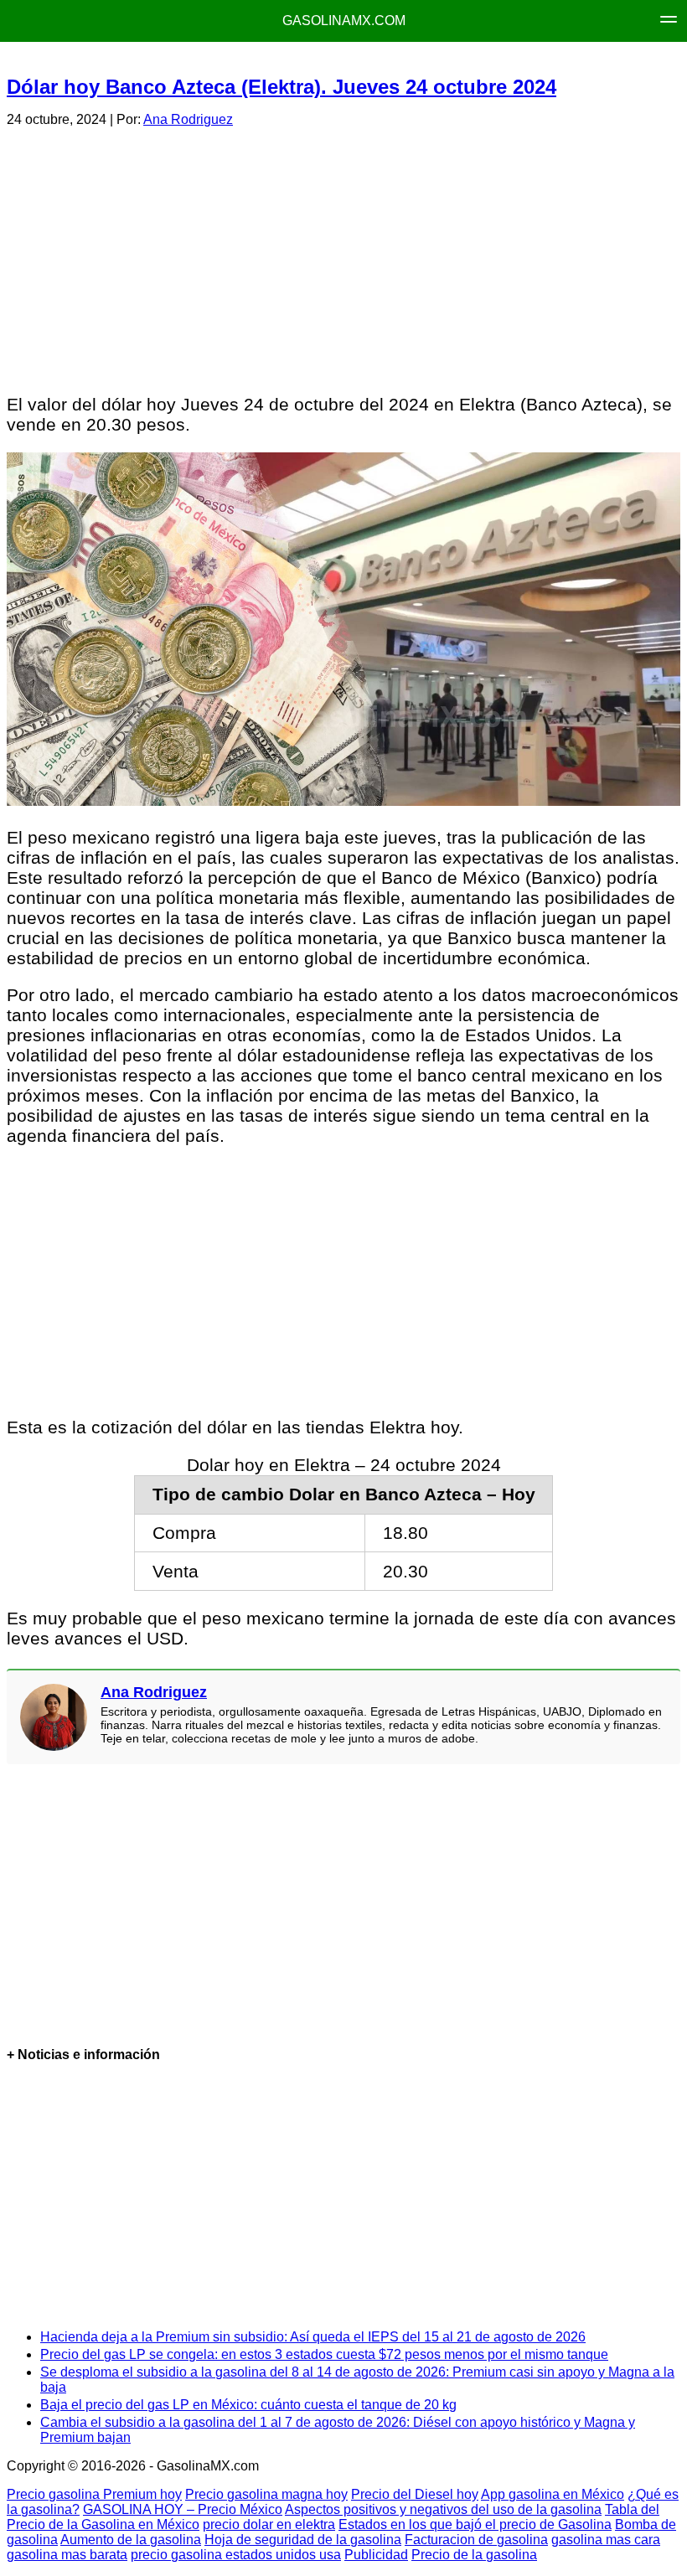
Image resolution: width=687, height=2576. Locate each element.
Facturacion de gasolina (476, 2540)
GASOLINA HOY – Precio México (183, 2509)
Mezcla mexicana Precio (170, 59)
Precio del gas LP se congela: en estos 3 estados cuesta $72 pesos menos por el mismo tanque (324, 2354)
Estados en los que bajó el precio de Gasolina (475, 2524)
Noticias (438, 59)
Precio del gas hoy (328, 59)
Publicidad (376, 2555)
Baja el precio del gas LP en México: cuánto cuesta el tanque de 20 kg (248, 2405)
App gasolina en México (553, 2494)
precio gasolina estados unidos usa (236, 2555)
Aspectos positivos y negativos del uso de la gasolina (443, 2509)
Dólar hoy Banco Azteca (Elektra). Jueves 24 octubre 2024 (282, 87)
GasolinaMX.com (344, 21)
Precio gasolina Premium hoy (94, 2494)
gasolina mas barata (67, 2555)
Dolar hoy (522, 59)
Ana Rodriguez (188, 119)
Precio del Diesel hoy (415, 2494)
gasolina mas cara (606, 2540)
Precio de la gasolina (474, 2555)
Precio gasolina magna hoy (266, 2494)
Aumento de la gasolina (131, 2540)
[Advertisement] (343, 258)
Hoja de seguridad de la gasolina (303, 2540)
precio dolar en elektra (269, 2524)
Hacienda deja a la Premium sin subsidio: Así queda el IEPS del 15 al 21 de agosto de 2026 (313, 2337)
